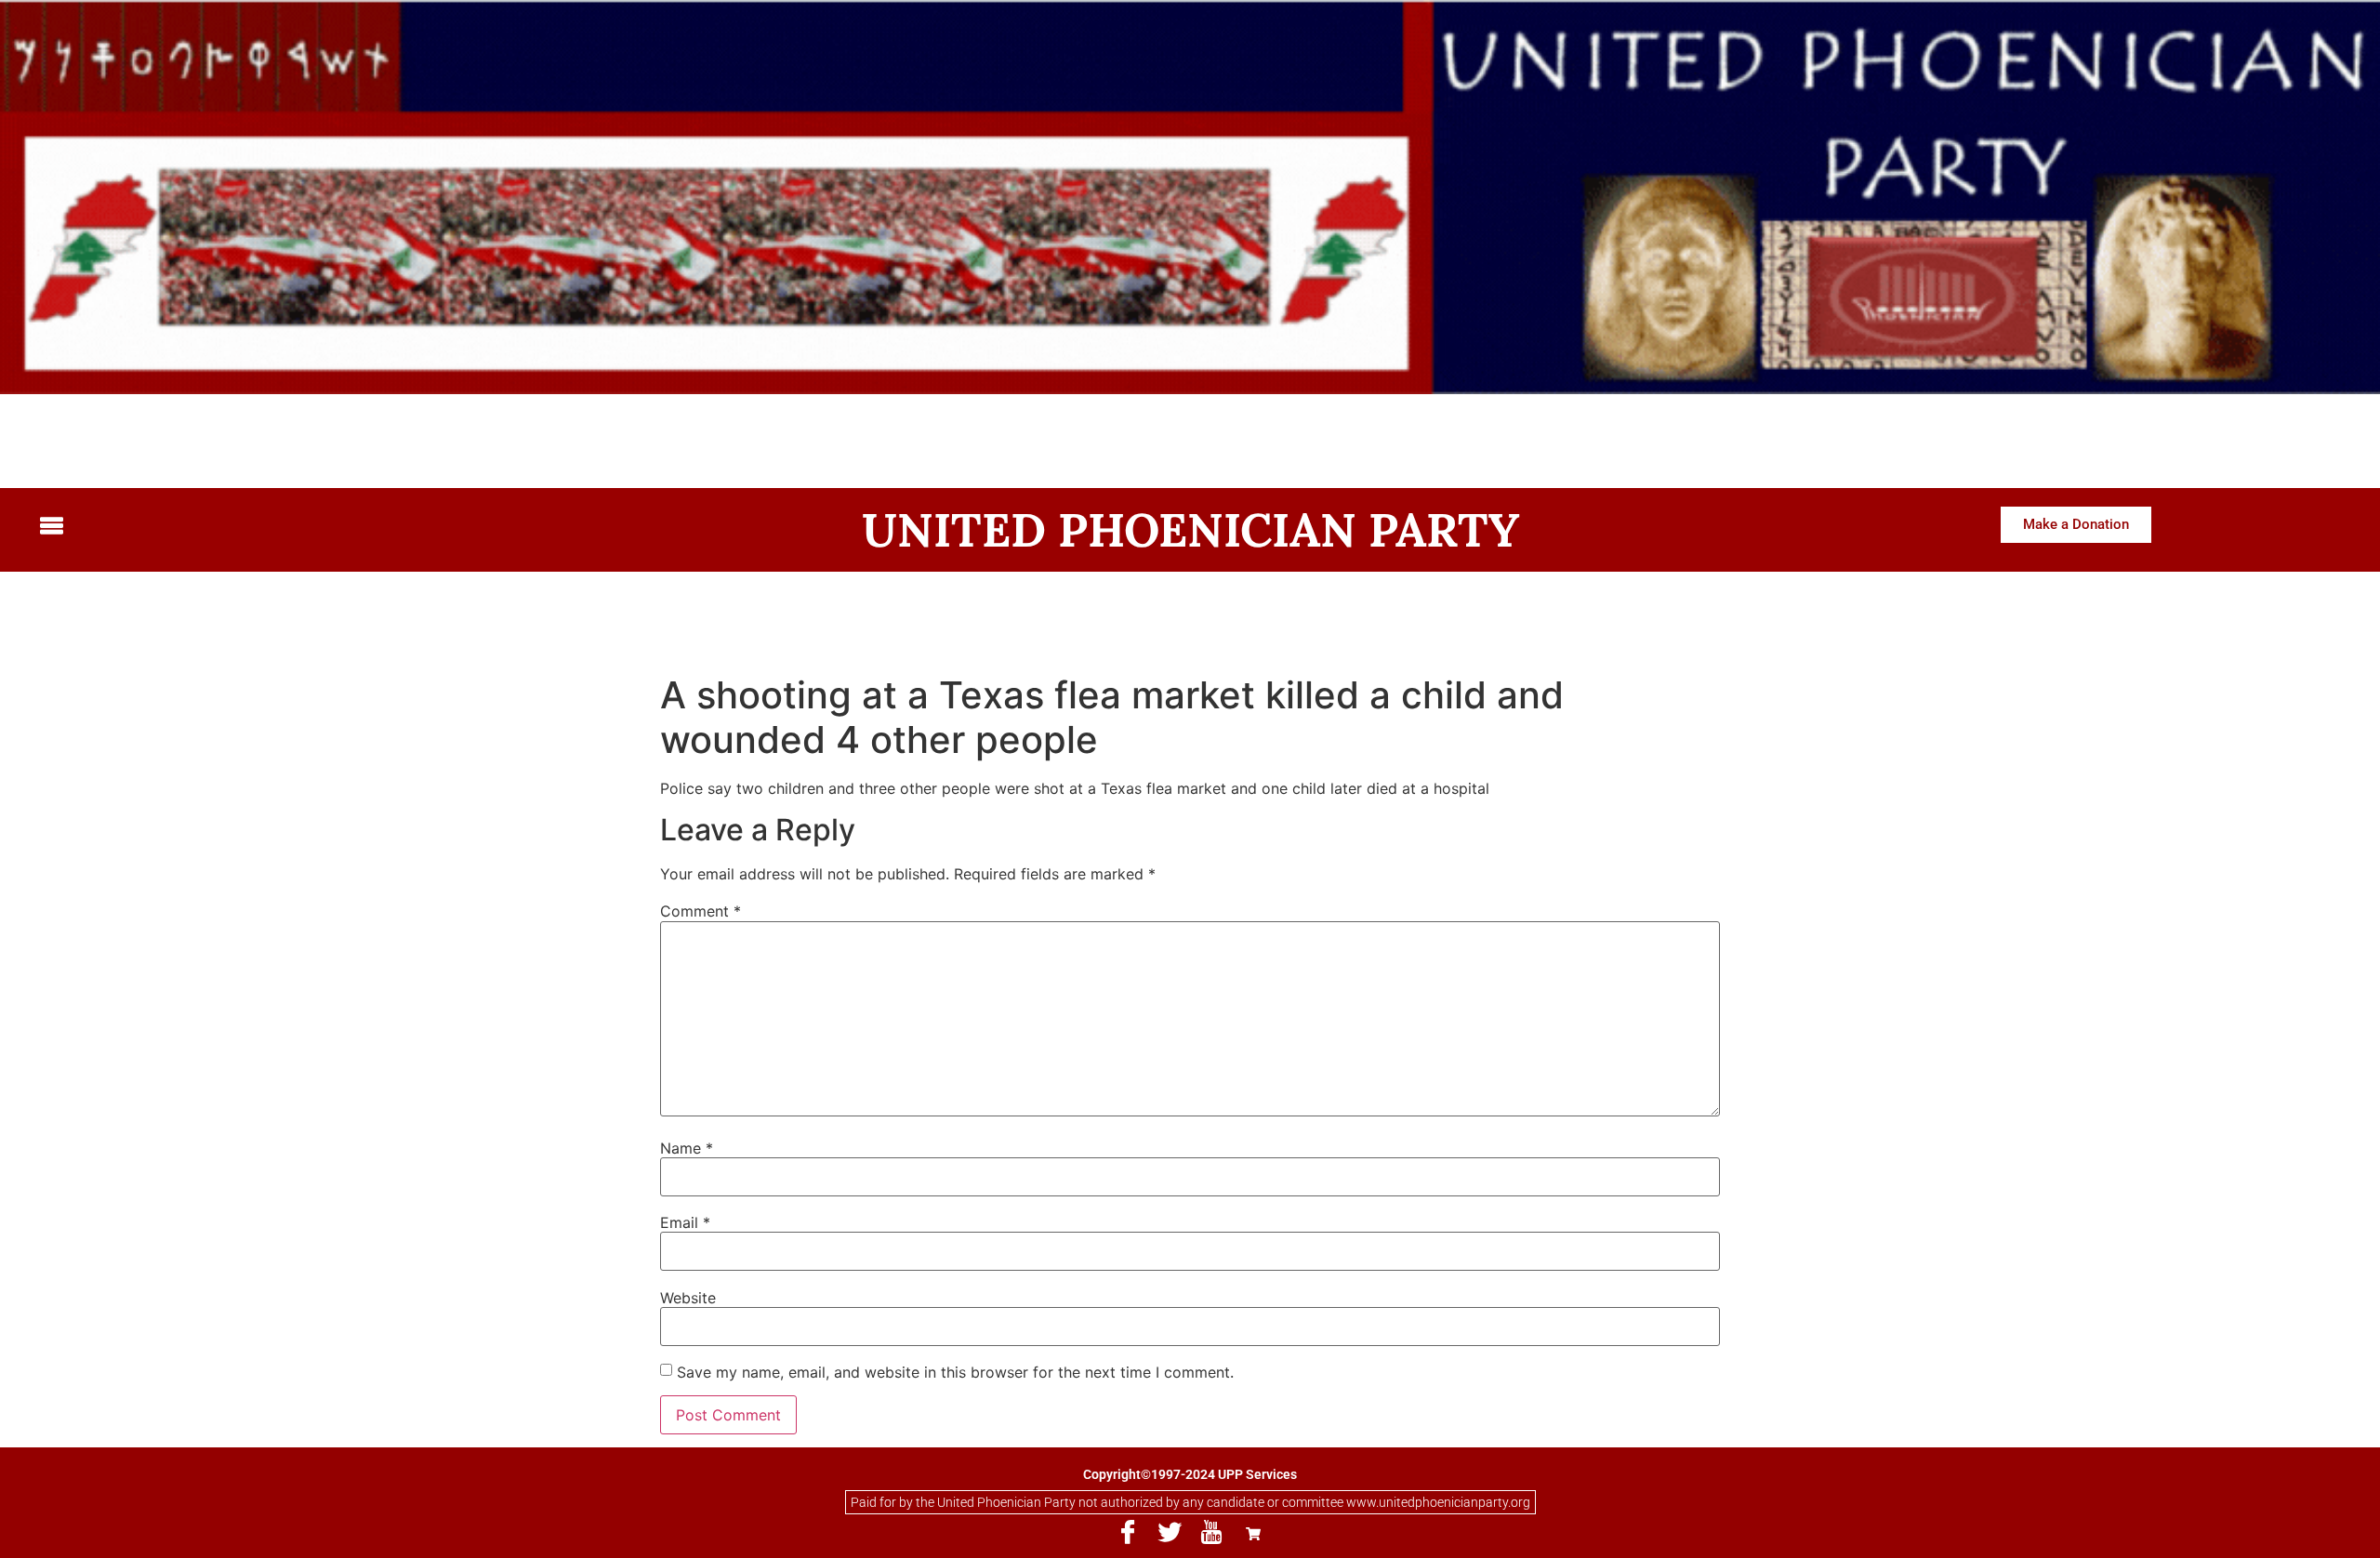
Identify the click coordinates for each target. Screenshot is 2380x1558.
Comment (701, 911)
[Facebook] (1128, 1533)
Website (688, 1298)
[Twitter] (1170, 1533)
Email (685, 1222)
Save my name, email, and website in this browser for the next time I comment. (955, 1372)
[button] (311, 527)
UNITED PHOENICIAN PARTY (1190, 530)
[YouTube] (1211, 1533)
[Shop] (1253, 1533)
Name (687, 1148)
